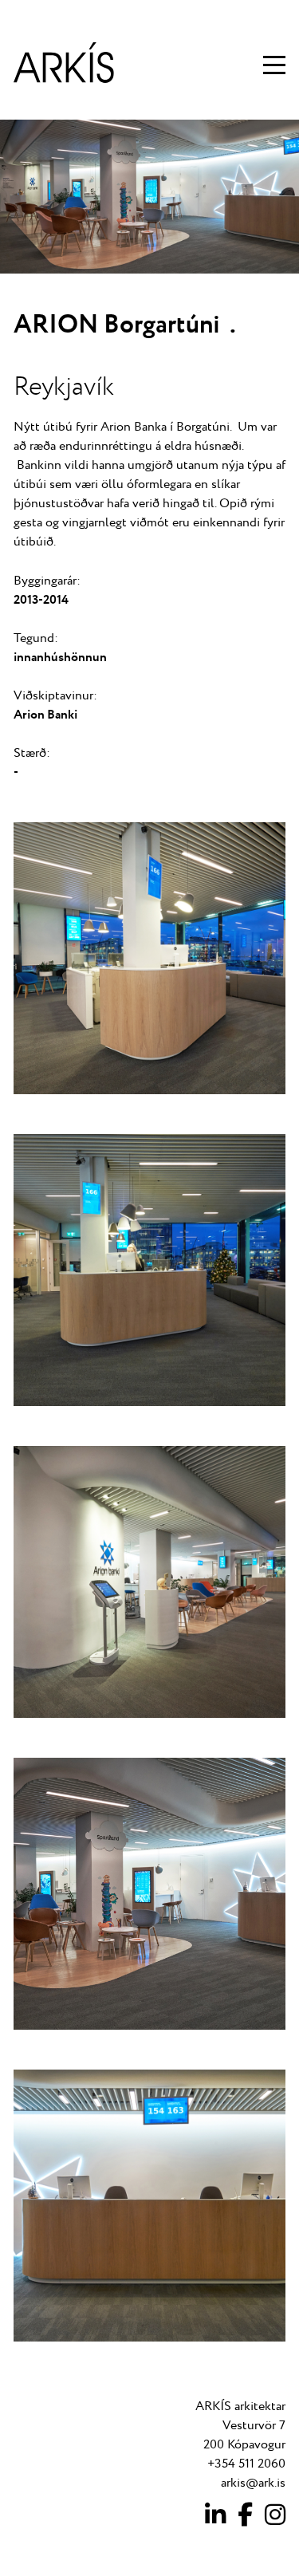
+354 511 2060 (246, 2464)
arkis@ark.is (253, 2483)
